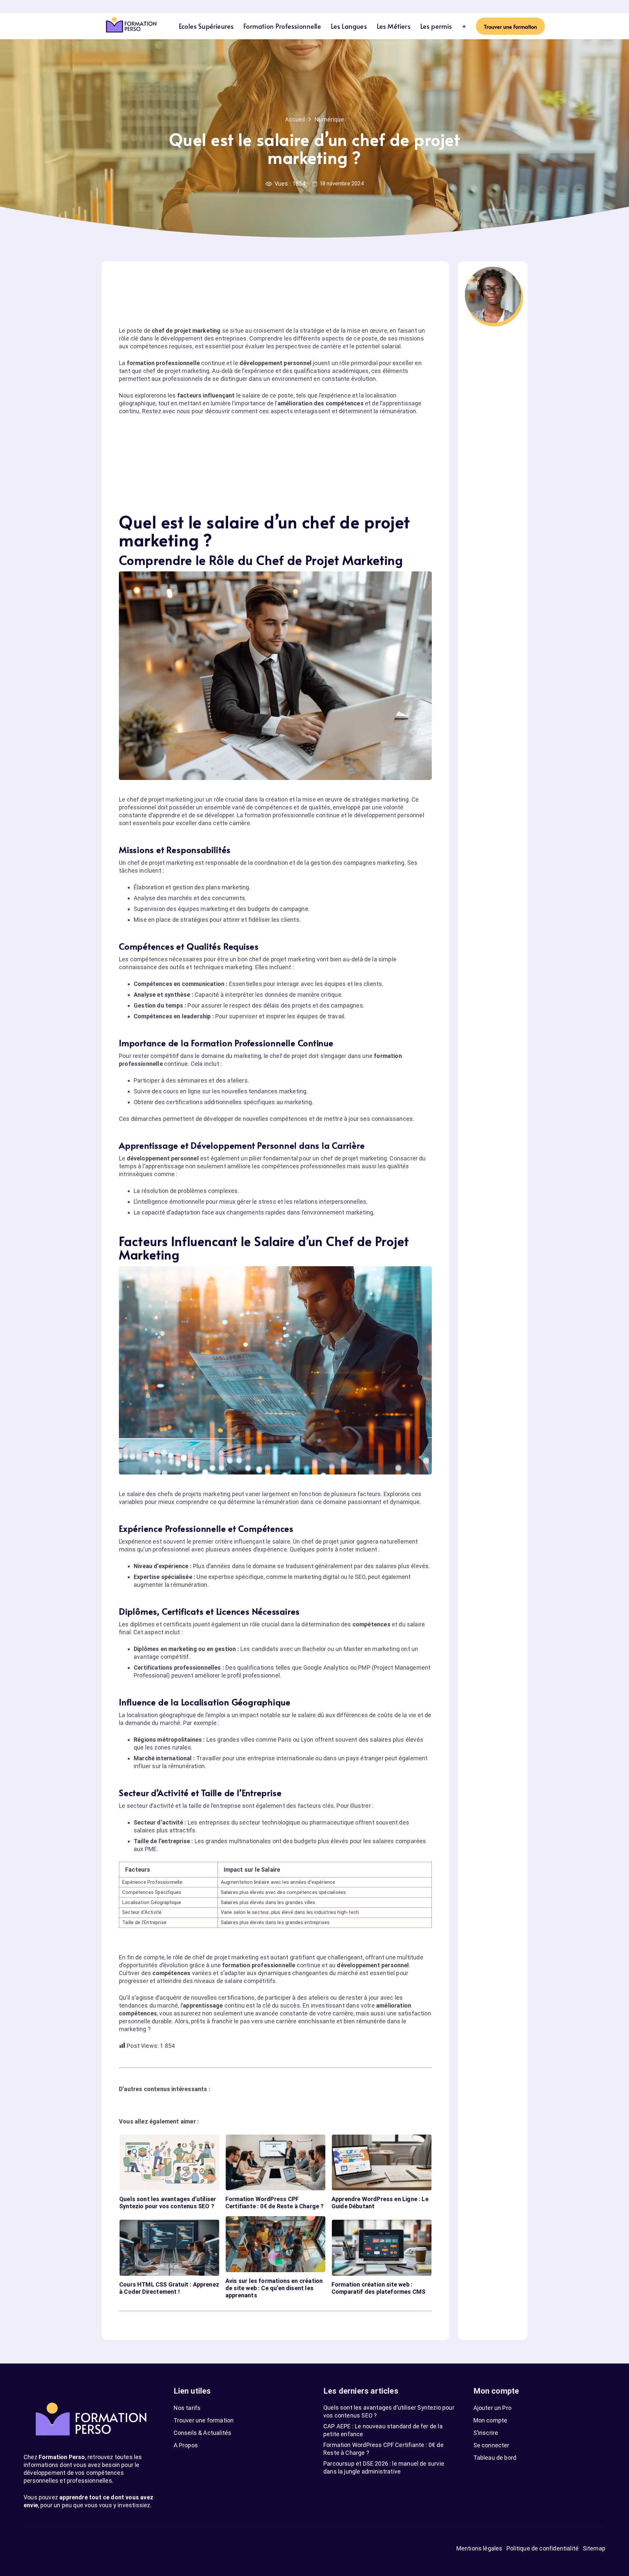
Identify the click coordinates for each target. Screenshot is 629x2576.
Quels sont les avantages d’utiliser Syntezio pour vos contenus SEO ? (168, 2203)
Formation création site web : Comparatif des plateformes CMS (378, 2288)
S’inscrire (486, 2433)
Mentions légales (479, 2548)
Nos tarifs (187, 2408)
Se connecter (491, 2445)
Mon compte (490, 2420)
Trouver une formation (204, 2420)
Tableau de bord (495, 2458)
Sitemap (594, 2548)
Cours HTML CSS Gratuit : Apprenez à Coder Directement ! (169, 2288)
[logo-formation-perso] (131, 26)
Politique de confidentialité (543, 2548)
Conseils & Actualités (203, 2433)
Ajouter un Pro (493, 2408)
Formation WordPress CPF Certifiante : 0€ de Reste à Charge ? (275, 2203)
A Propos (186, 2445)
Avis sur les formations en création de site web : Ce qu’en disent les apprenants (274, 2288)
